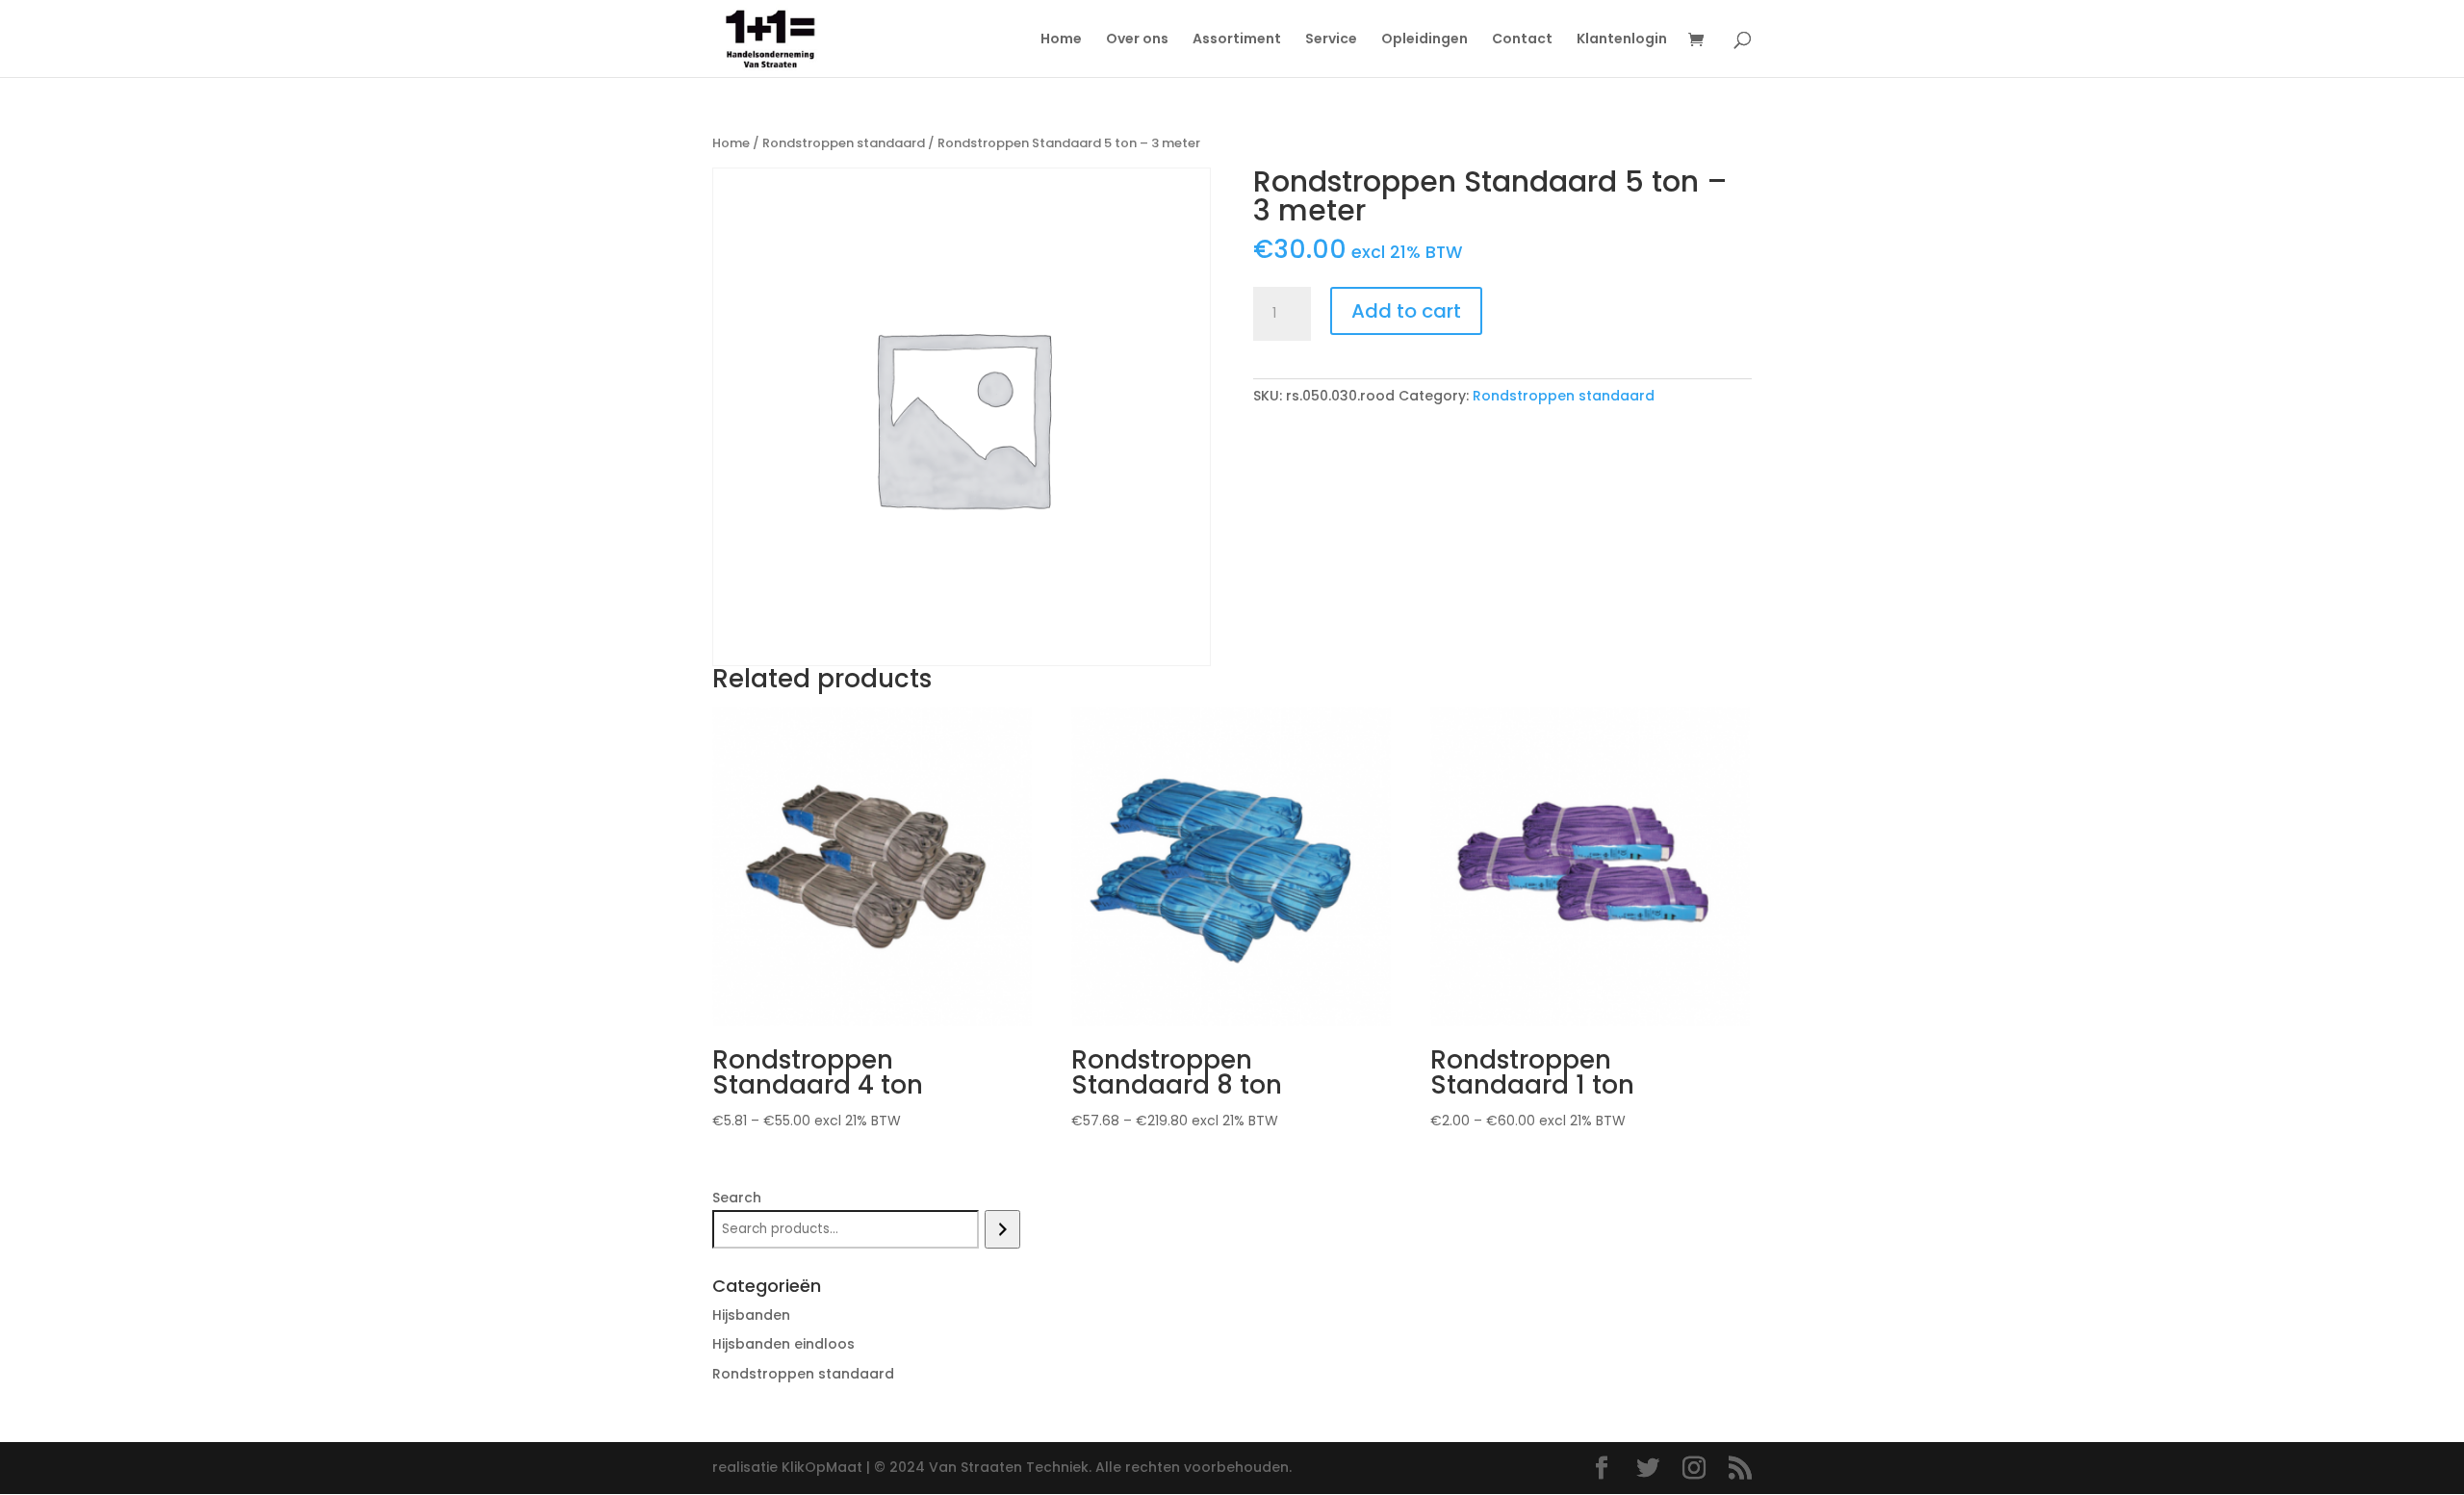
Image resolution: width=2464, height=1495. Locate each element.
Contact (1522, 40)
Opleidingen (1424, 40)
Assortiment (1237, 40)
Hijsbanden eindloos (783, 1344)
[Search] (1002, 1229)
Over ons (1137, 40)
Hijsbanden (751, 1315)
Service (1331, 40)
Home (1061, 40)
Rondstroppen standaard (844, 143)
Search (737, 1198)
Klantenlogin (1622, 40)
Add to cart (1406, 311)
